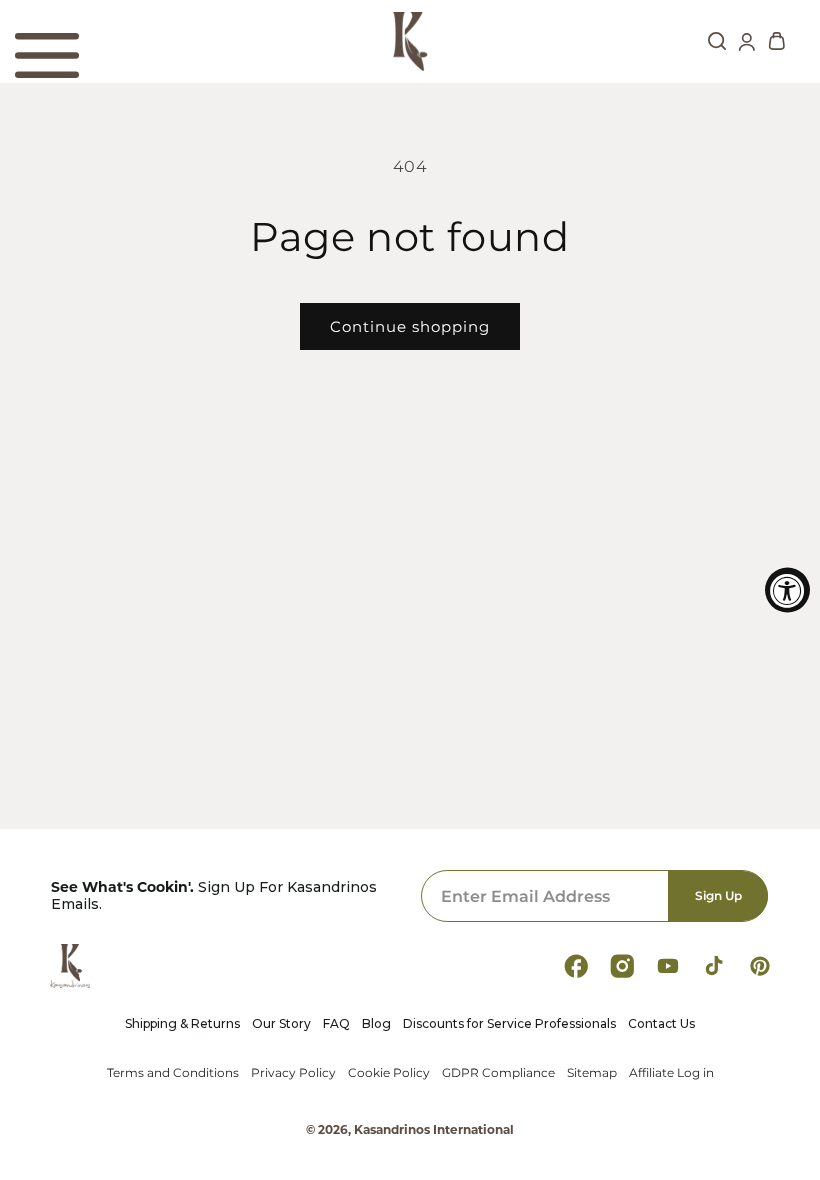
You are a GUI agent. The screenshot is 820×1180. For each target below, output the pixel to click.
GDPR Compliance (498, 1073)
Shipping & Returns (182, 1024)
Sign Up (718, 895)
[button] (47, 56)
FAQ (336, 1024)
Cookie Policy (389, 1073)
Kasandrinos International (434, 1129)
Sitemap (592, 1073)
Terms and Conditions (173, 1073)
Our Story (281, 1024)
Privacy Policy (293, 1073)
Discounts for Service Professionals (509, 1024)
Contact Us (661, 1024)
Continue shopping (410, 326)
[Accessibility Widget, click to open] (787, 590)
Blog (376, 1024)
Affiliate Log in (671, 1073)
